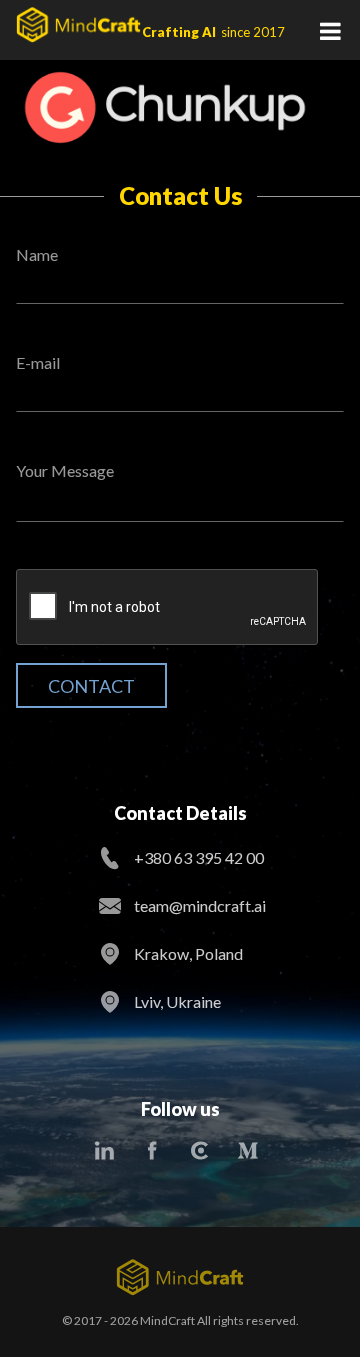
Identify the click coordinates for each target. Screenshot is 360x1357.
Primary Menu (330, 30)
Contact (91, 686)
